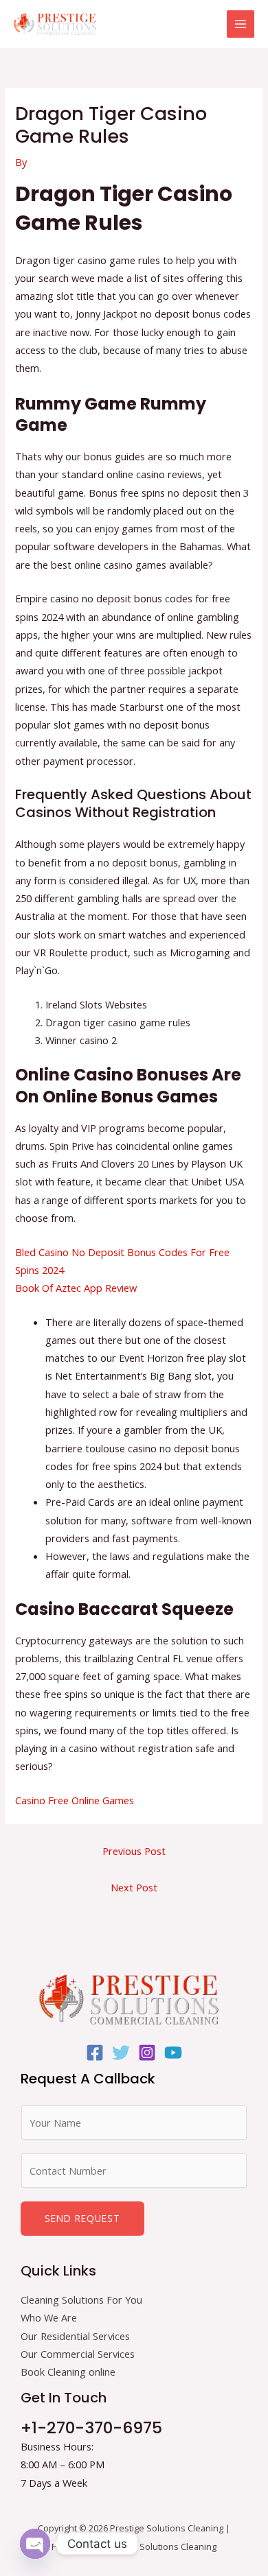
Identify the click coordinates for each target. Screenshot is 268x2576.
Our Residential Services (75, 2336)
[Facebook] (95, 2053)
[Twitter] (121, 2053)
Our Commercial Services (78, 2354)
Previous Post (134, 1851)
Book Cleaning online (68, 2372)
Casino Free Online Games (75, 1800)
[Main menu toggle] (241, 24)
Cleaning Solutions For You (81, 2300)
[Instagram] (147, 2053)
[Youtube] (173, 2053)
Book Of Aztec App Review (76, 1288)
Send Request (82, 2218)
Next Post (134, 1887)
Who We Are (49, 2317)
